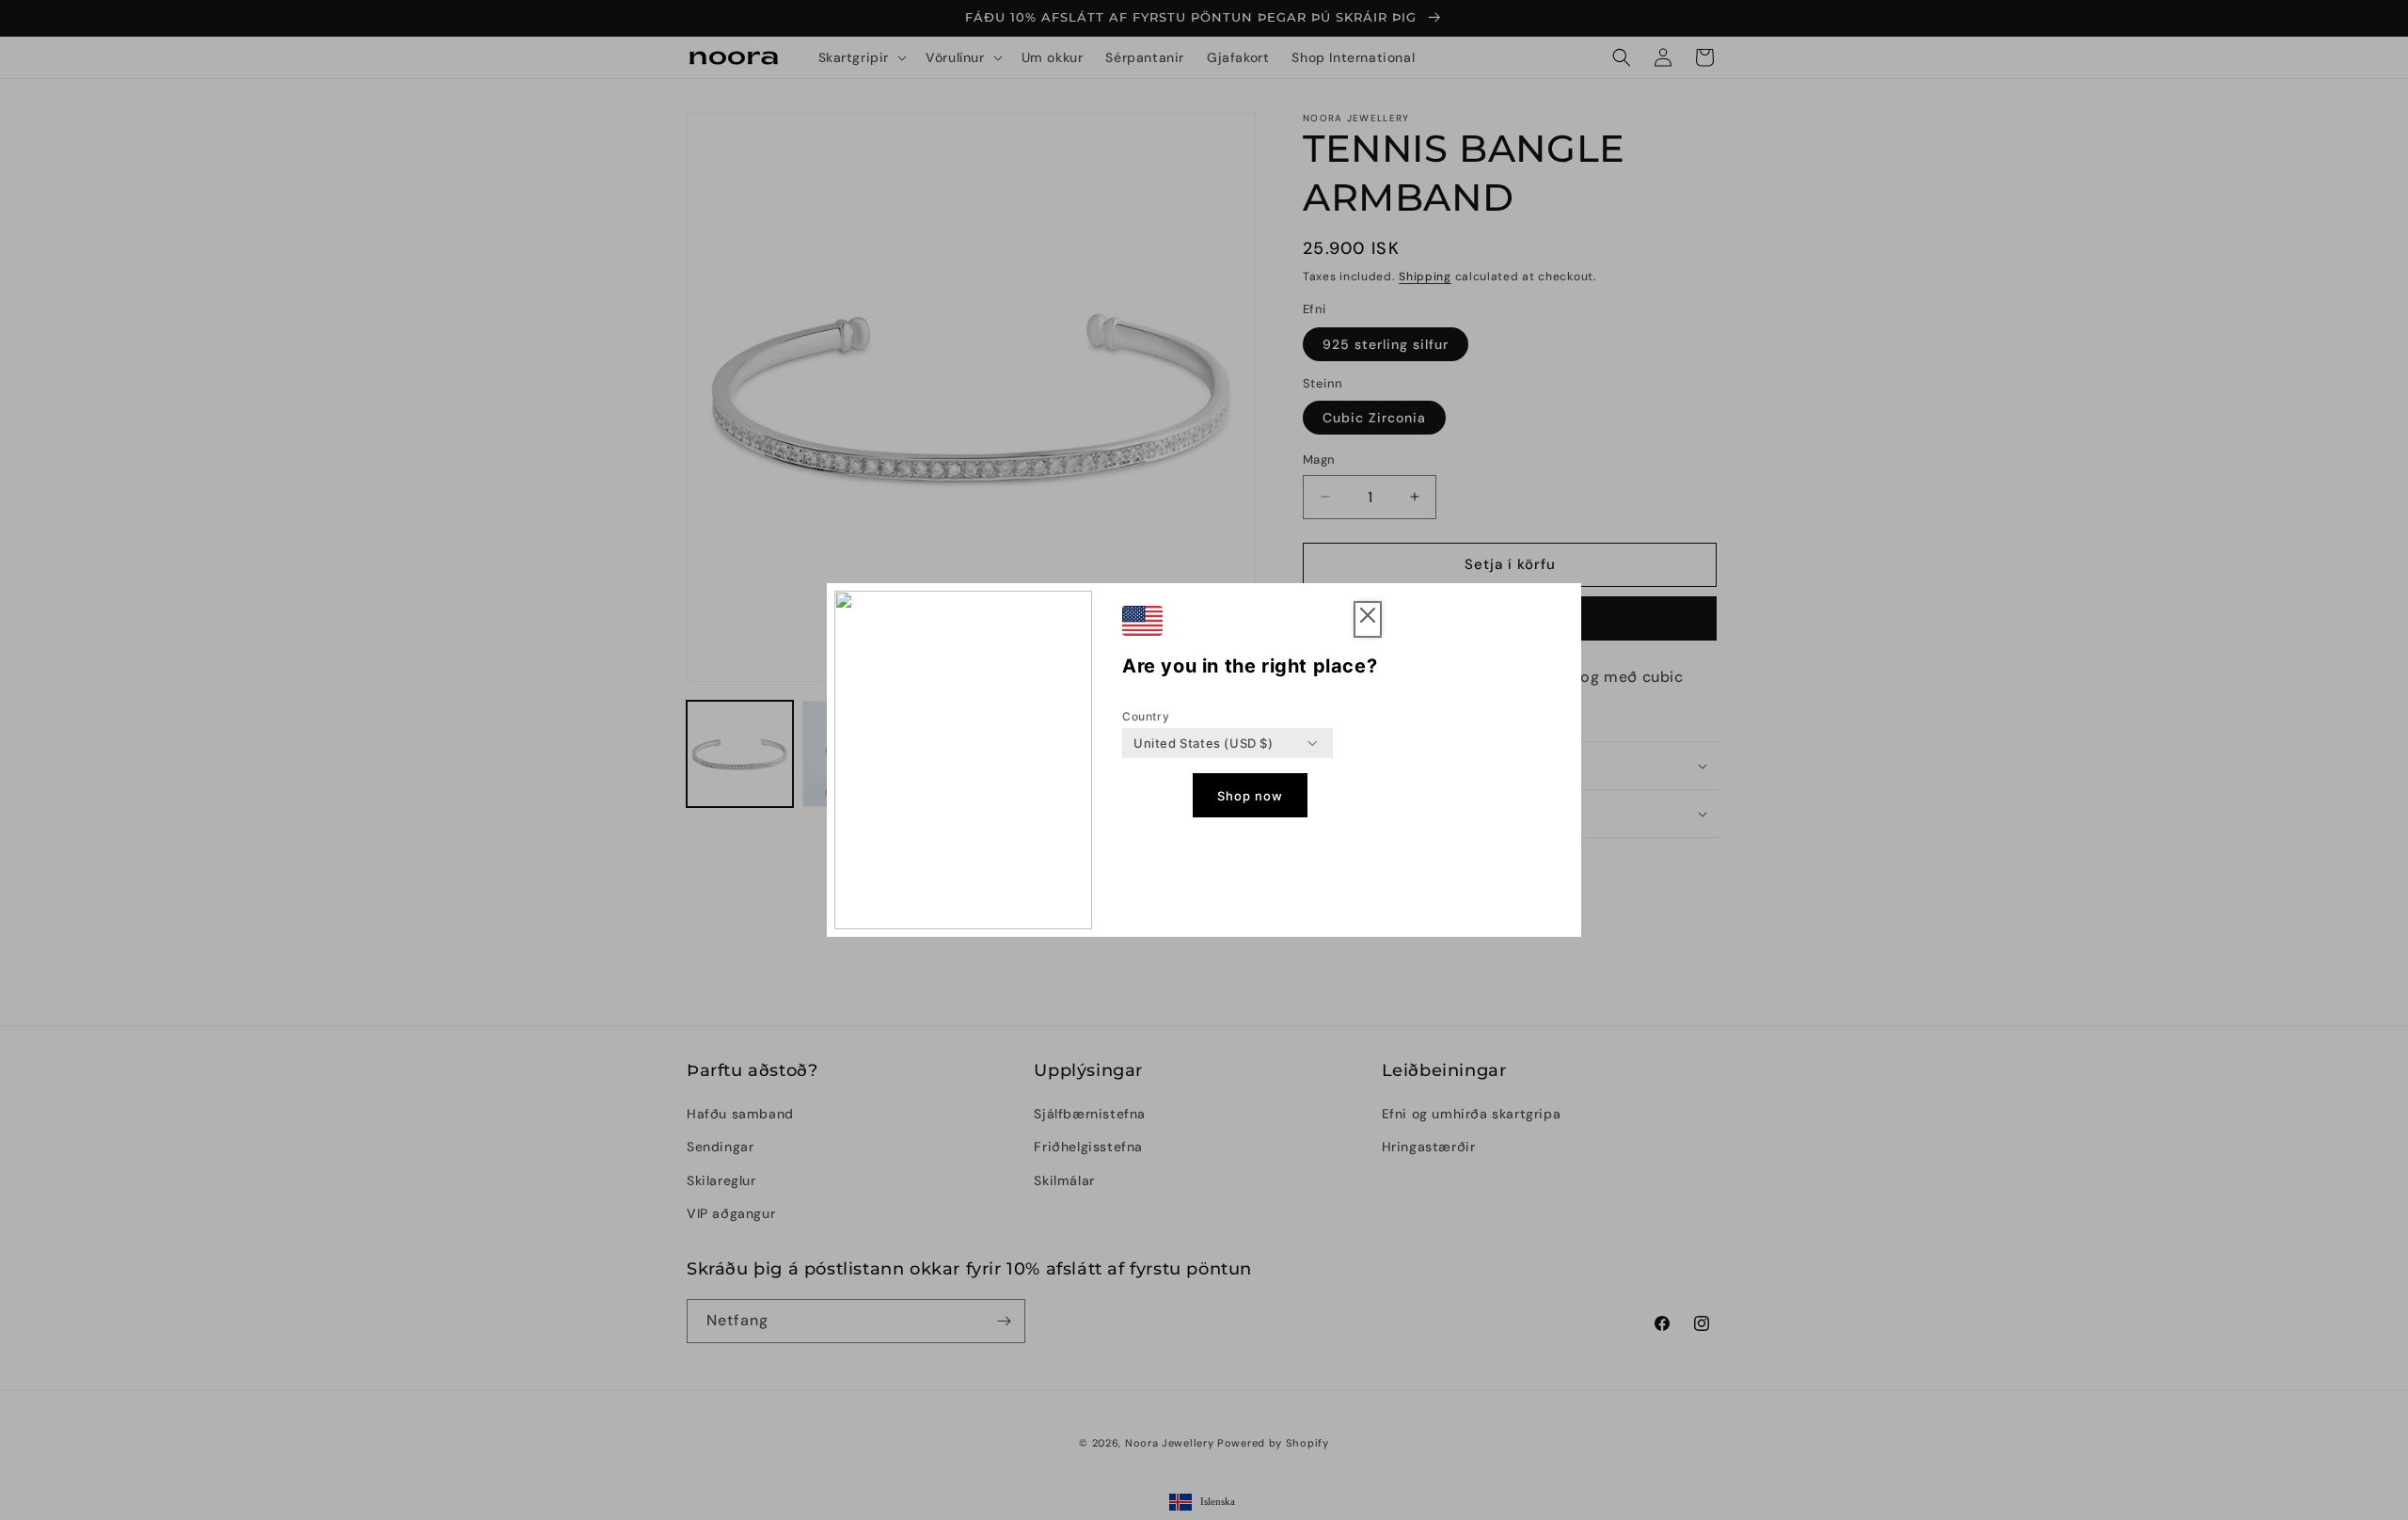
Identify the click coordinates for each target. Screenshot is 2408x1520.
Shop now (1250, 796)
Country (1146, 716)
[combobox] (1204, 743)
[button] (1368, 619)
